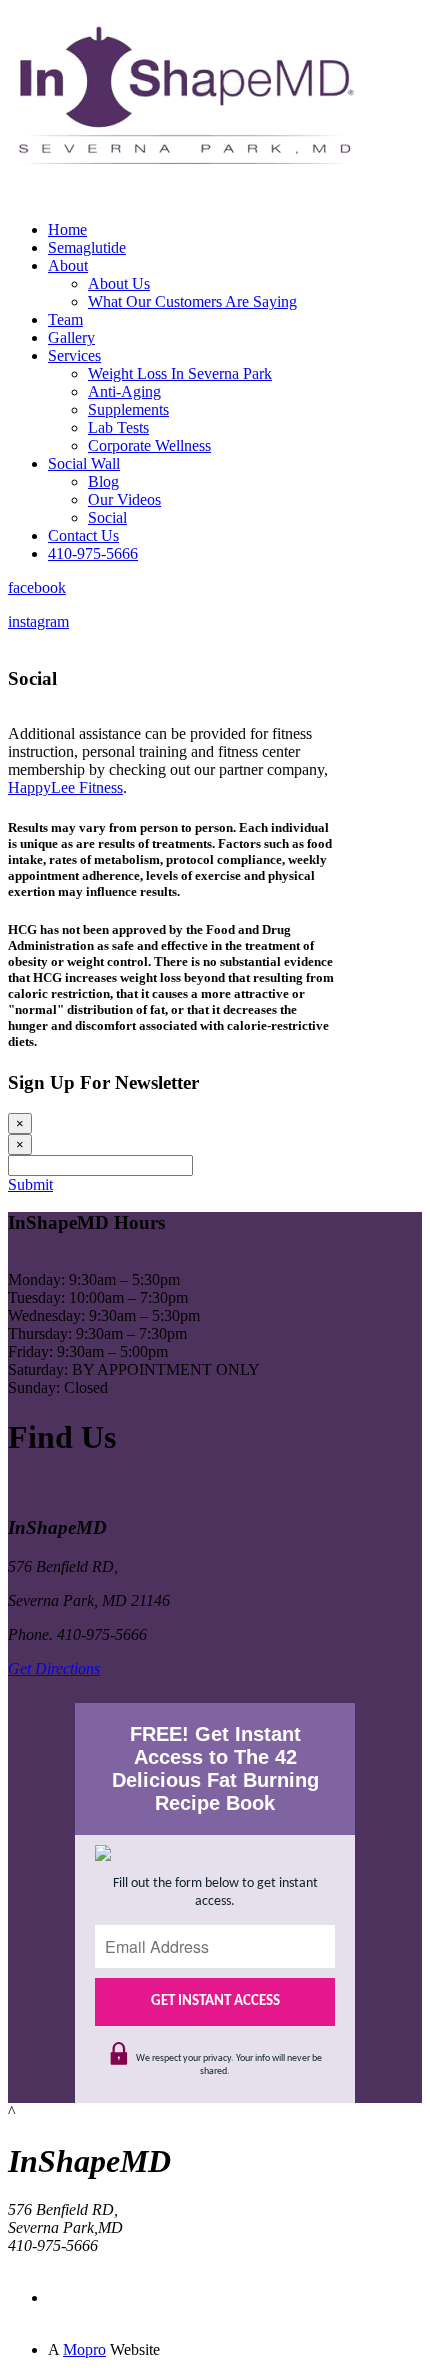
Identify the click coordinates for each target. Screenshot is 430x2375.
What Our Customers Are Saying (192, 301)
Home (67, 229)
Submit (30, 1184)
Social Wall (84, 463)
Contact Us (83, 535)
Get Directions (54, 1668)
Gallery (71, 337)
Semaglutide (87, 247)
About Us (119, 283)
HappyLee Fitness (65, 787)
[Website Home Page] (183, 199)
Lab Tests (118, 427)
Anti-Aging (124, 391)
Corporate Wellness (149, 445)
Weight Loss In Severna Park (180, 373)
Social (107, 517)
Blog (103, 481)
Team (65, 319)
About (68, 265)
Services (74, 355)
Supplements (128, 409)
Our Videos (124, 499)
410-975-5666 (93, 553)
